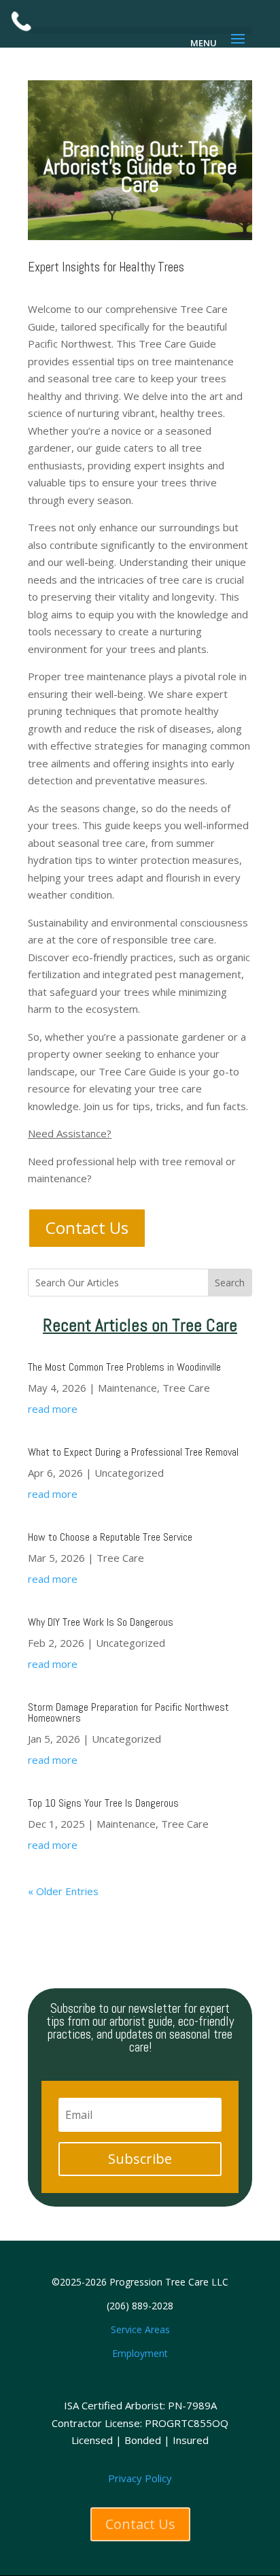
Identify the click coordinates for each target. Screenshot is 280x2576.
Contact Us (87, 1227)
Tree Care (186, 1388)
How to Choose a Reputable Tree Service (110, 1537)
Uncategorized (129, 1473)
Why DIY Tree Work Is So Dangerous (101, 1622)
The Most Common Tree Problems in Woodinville (124, 1367)
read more (53, 1409)
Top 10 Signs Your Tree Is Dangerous (103, 1803)
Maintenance (127, 1388)
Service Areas (140, 2329)
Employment (140, 2353)
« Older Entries (63, 1891)
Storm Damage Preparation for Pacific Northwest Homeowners (128, 1712)
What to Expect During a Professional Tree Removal (133, 1452)
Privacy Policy (140, 2478)
